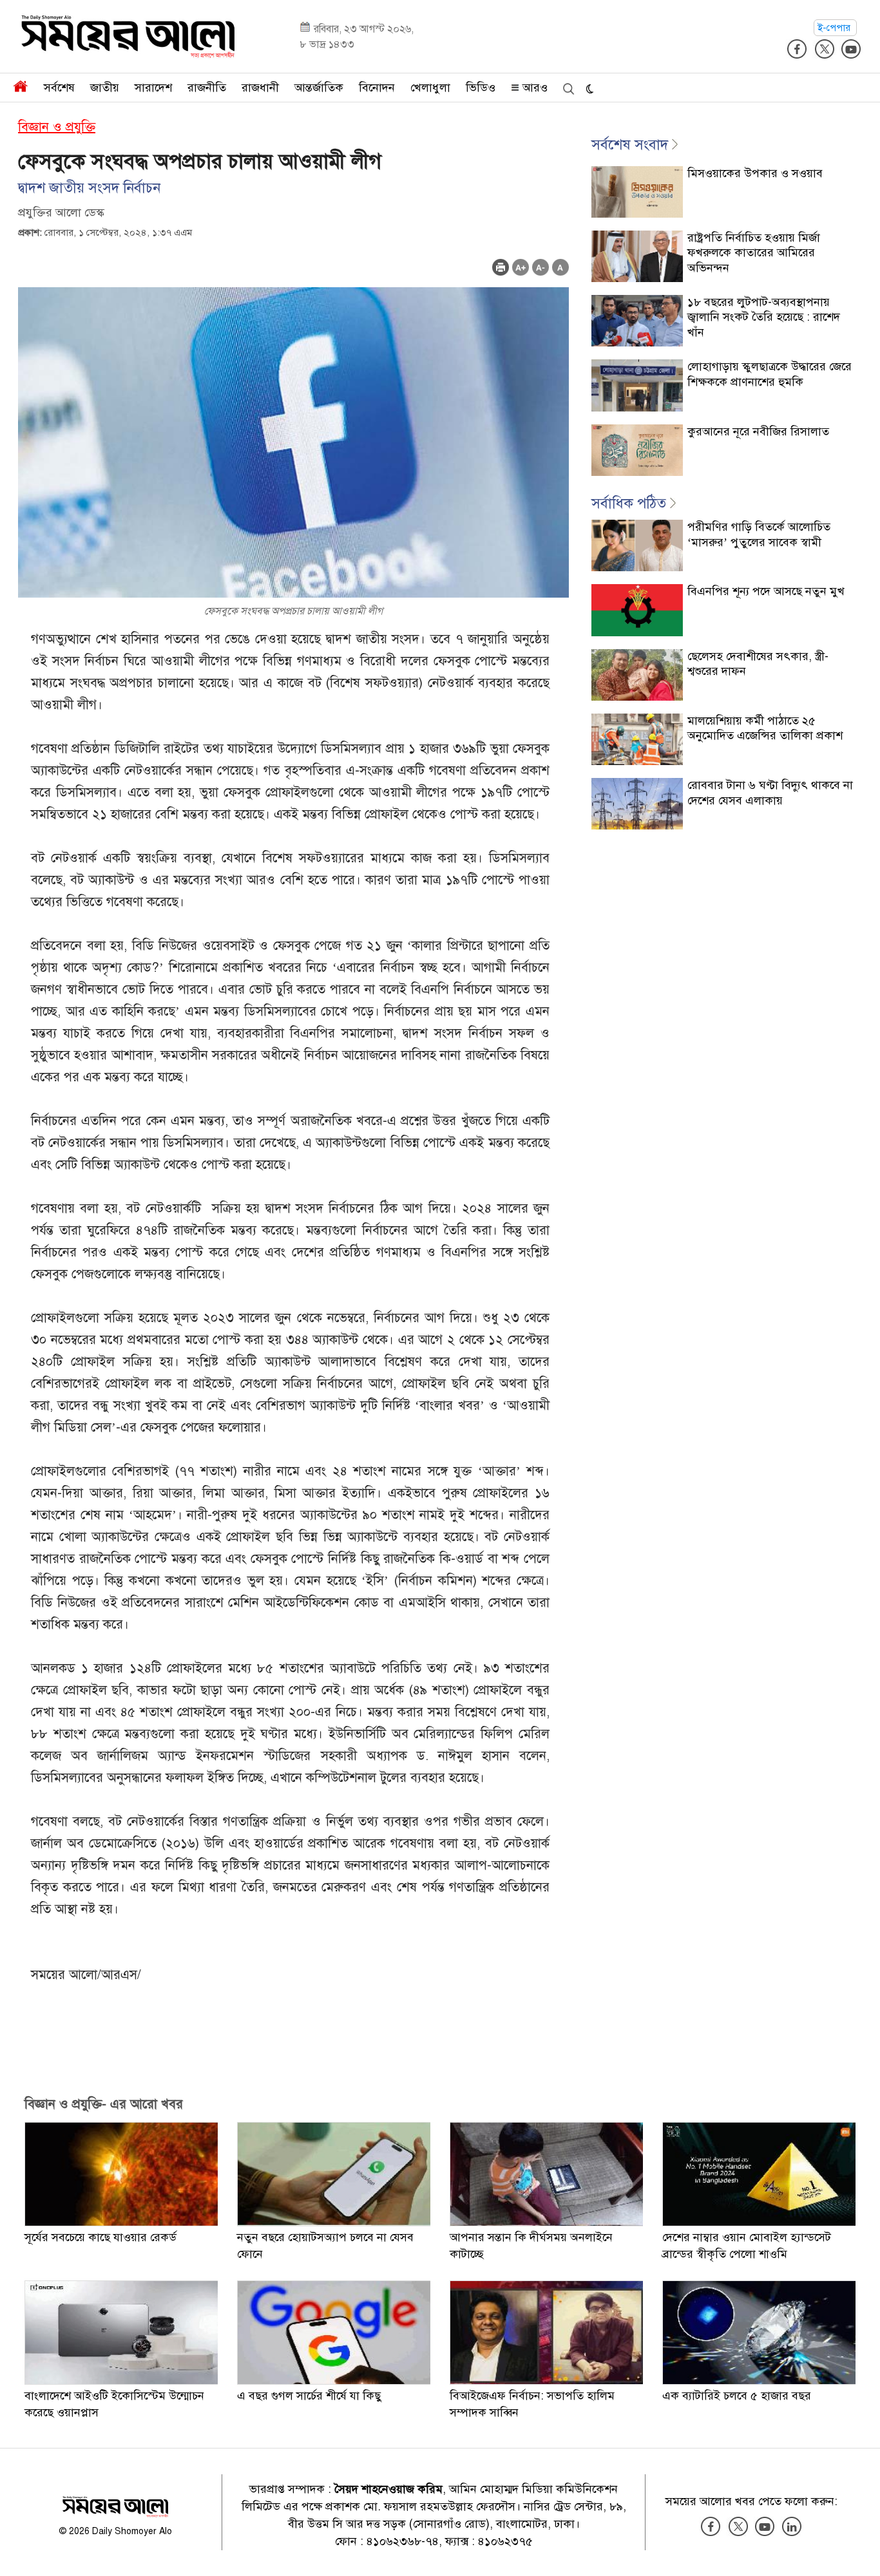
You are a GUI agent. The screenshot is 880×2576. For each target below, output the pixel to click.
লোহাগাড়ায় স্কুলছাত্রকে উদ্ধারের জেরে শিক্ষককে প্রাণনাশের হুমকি (770, 374)
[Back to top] (860, 2550)
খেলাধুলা (430, 88)
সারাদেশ (153, 88)
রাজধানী (260, 88)
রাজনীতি (207, 88)
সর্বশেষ (59, 88)
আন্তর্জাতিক (319, 88)
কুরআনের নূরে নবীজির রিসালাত (758, 431)
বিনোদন (377, 88)
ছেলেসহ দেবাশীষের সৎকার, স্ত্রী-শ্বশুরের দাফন (758, 664)
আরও (533, 88)
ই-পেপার (835, 28)
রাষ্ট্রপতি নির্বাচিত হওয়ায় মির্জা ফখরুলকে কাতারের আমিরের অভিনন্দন (754, 253)
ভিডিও (481, 88)
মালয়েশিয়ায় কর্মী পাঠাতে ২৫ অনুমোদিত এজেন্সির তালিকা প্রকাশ (765, 728)
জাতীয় (105, 88)
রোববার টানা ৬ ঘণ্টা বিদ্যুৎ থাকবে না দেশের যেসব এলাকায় (770, 792)
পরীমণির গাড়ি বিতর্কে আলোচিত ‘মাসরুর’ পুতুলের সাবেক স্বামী (759, 534)
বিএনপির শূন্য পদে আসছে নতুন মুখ (766, 591)
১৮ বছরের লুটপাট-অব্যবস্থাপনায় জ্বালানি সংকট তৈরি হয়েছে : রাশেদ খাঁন (764, 317)
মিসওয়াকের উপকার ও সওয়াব (755, 173)
